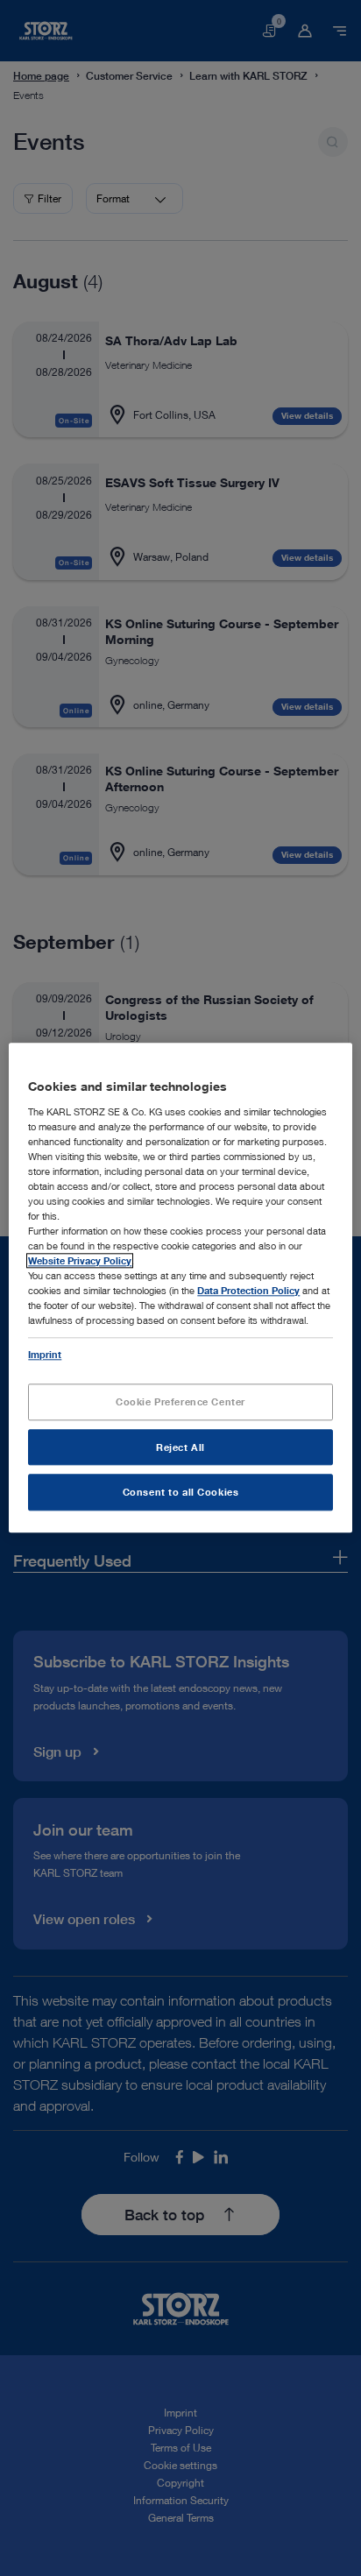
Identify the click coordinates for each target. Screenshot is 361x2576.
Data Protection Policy (248, 1291)
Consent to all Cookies (181, 1493)
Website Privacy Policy (80, 1261)
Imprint (45, 1354)
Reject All (180, 1447)
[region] (180, 1288)
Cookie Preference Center (180, 1401)
